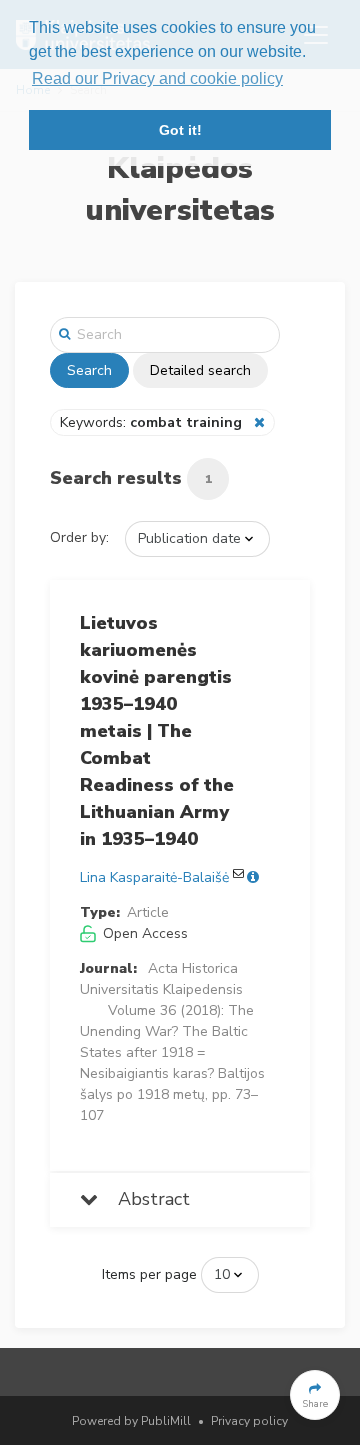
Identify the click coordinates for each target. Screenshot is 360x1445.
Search (89, 370)
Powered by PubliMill (131, 1421)
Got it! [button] (180, 130)
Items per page (149, 1274)
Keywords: (151, 422)
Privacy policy (249, 1421)
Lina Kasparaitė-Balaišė (154, 877)
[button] (315, 1395)
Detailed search (200, 370)
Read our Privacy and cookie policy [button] (157, 78)
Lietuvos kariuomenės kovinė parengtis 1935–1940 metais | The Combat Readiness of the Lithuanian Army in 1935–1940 (157, 731)
